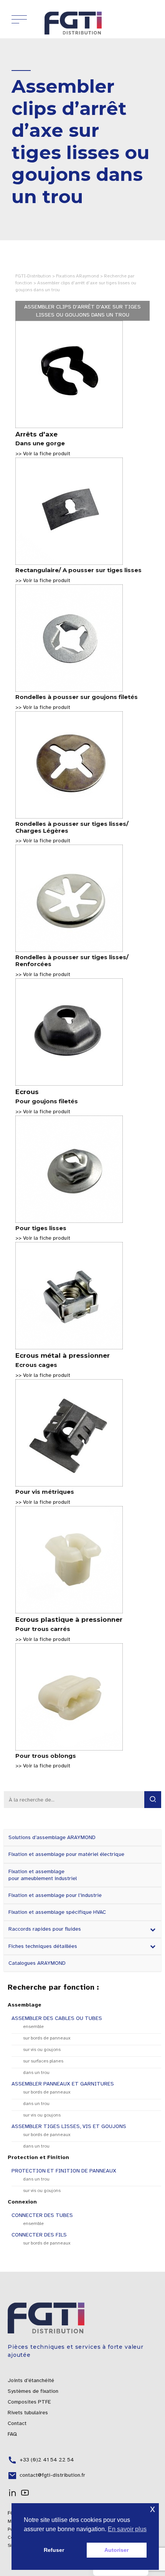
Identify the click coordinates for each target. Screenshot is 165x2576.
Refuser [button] (54, 2550)
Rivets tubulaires (28, 2413)
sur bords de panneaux (47, 2038)
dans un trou (36, 2072)
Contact (17, 2423)
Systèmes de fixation (33, 2391)
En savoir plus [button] (127, 2529)
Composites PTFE (29, 2402)
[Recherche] (153, 1800)
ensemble (33, 2026)
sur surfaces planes (43, 2061)
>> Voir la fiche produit (43, 454)
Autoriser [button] (116, 2550)
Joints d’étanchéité (31, 2380)
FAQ (12, 2434)
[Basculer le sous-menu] (153, 1929)
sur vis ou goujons (42, 2049)
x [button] (153, 2509)
